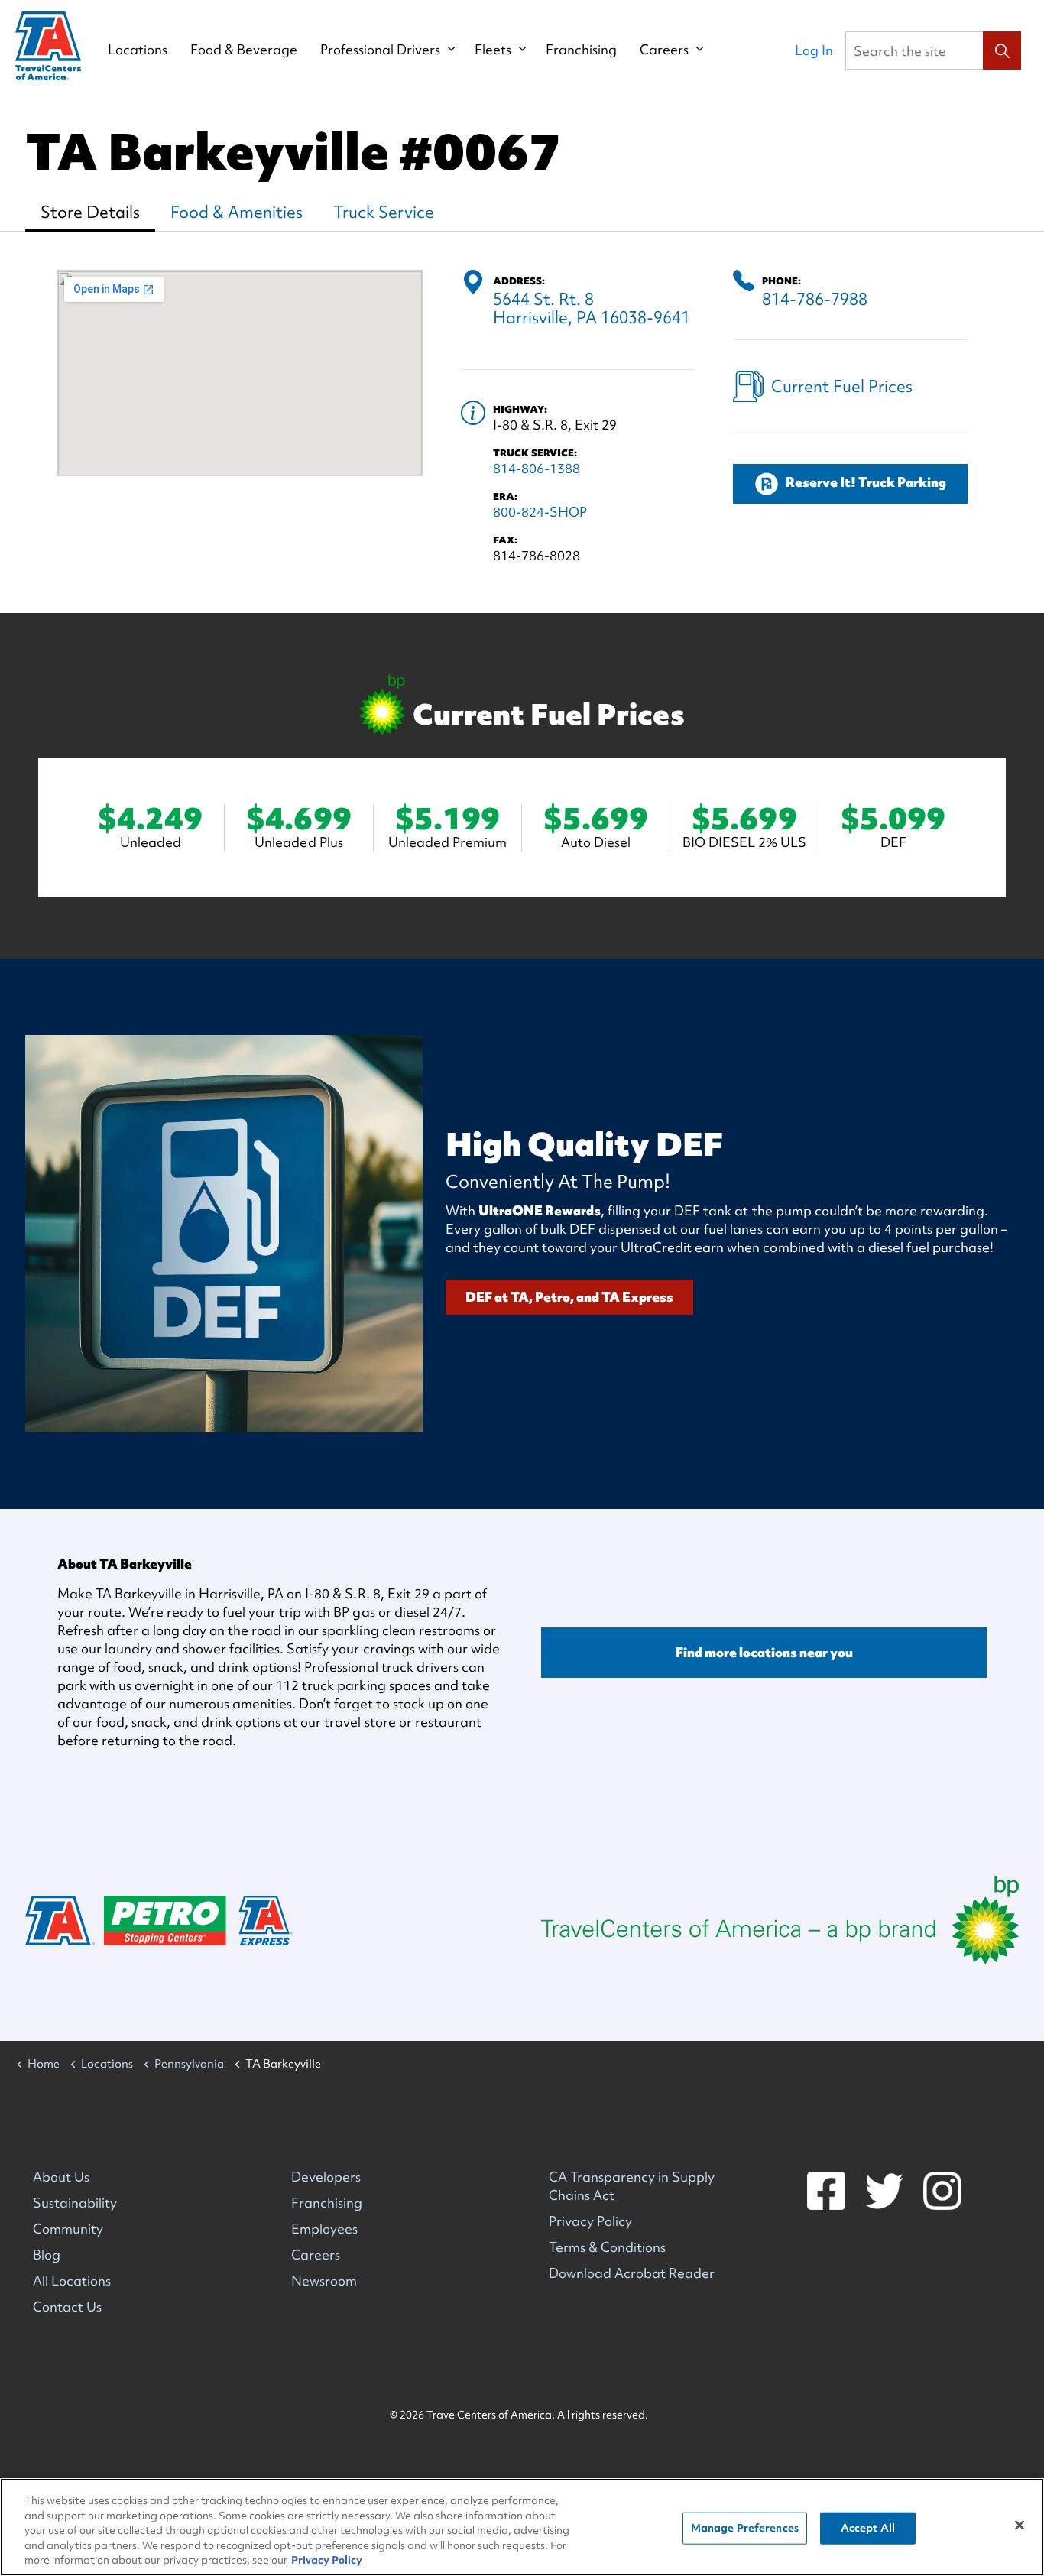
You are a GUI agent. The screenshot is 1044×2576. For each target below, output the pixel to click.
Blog (47, 2255)
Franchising (581, 50)
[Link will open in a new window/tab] (780, 1920)
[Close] (1020, 2526)
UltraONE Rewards (540, 1210)
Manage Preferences (745, 2528)
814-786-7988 (815, 299)
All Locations (72, 2281)
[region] (522, 2527)
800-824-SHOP (540, 512)
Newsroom (324, 2281)
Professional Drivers (380, 50)
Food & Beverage (244, 50)
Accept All (868, 2528)
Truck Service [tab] (384, 212)
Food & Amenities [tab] (237, 212)
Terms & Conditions (607, 2247)
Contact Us (67, 2307)
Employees (324, 2229)
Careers (664, 50)
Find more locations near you (764, 1652)
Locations (138, 50)
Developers (326, 2177)
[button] (1002, 50)
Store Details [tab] (90, 212)
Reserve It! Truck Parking (866, 482)
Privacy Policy (590, 2221)
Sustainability (75, 2203)
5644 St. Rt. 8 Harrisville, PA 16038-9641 (592, 308)
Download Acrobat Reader (632, 2273)
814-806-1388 (537, 468)
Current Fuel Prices (842, 386)
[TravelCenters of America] (48, 46)
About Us (61, 2177)
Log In (814, 50)
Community (68, 2229)
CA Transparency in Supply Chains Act (632, 2186)
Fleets (493, 50)
